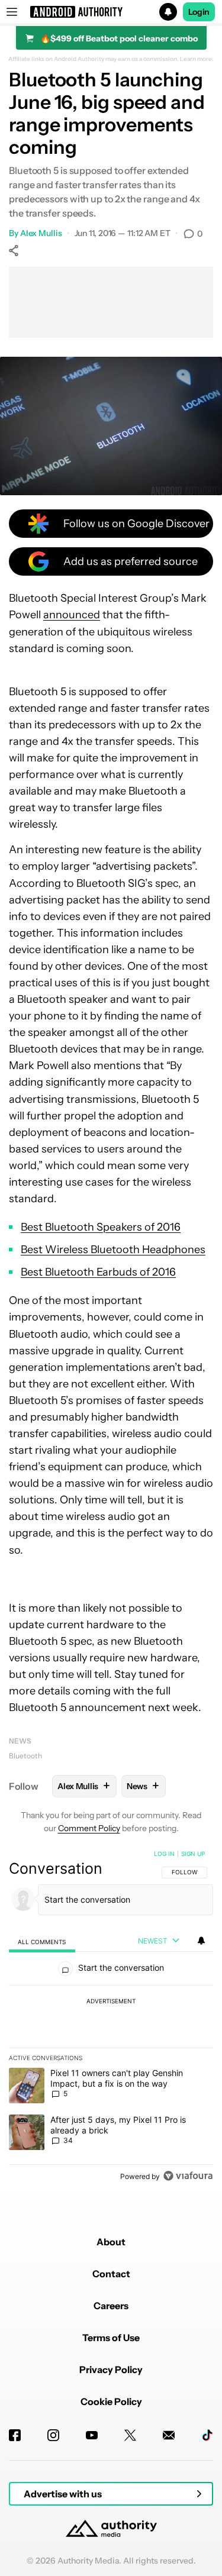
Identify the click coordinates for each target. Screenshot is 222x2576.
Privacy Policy (111, 2370)
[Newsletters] (169, 2435)
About (111, 2242)
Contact (111, 2274)
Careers (111, 2306)
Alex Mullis (41, 233)
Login (199, 12)
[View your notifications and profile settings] (201, 1941)
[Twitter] (130, 2435)
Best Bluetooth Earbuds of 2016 (98, 1272)
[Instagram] (53, 2435)
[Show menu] (12, 12)
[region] (111, 2017)
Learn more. (197, 59)
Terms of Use (111, 2338)
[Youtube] (92, 2435)
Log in (164, 1854)
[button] (111, 12)
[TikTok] (207, 2435)
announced (72, 615)
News (20, 1741)
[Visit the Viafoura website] (188, 2176)
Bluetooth (25, 1756)
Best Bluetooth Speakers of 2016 (101, 1227)
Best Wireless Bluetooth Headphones (113, 1250)
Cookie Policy (111, 2401)
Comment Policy (89, 1828)
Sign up (193, 1854)
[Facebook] (15, 2435)
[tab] (42, 1941)
